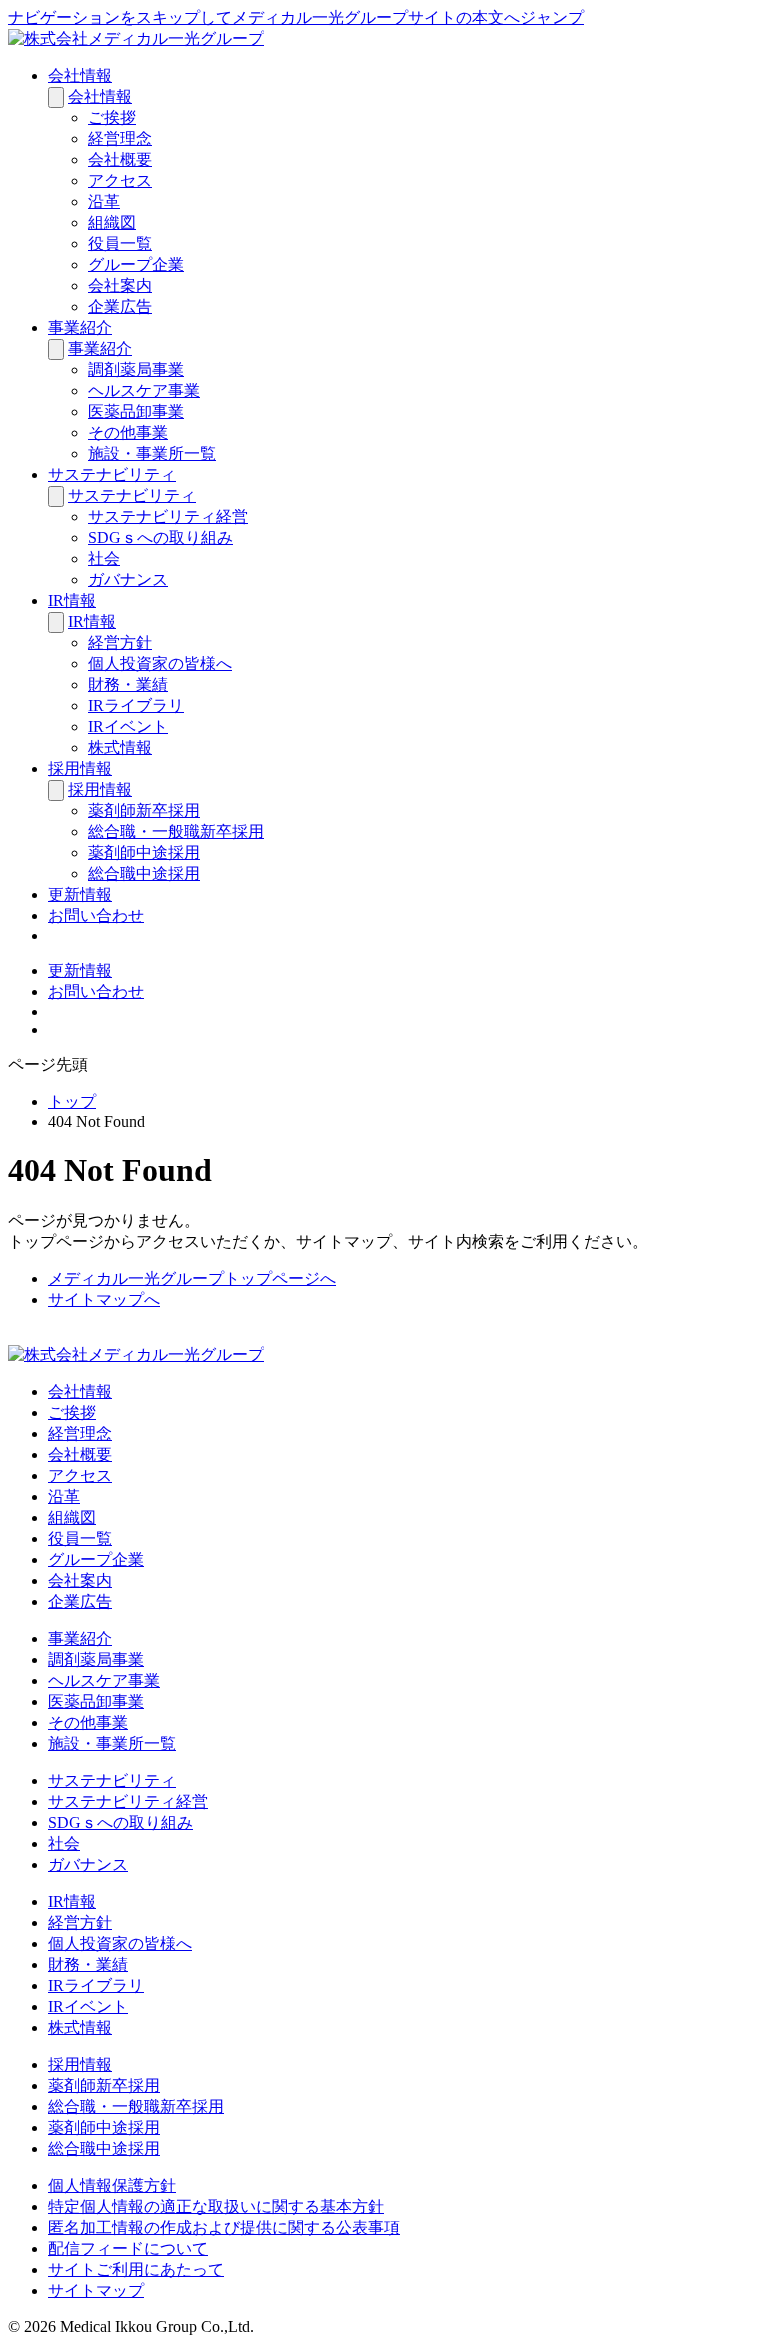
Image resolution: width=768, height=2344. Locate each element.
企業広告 (120, 306)
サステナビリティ (112, 474)
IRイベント (128, 726)
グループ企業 (136, 264)
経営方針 (120, 642)
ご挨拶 (112, 117)
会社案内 (120, 285)
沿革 (104, 201)
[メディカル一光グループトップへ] (136, 38)
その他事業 (128, 432)
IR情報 (72, 600)
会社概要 (120, 159)
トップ (72, 1101)
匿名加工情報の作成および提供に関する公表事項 (224, 2227)
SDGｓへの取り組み (160, 537)
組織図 (112, 222)
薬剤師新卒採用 (144, 810)
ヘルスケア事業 (144, 390)
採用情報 (80, 768)
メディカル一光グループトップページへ (192, 1278)
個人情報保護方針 (112, 2185)
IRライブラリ (136, 705)
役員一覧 (120, 243)
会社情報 (80, 75)
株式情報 (120, 747)
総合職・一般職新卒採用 (176, 831)
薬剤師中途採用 (144, 852)
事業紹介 (80, 327)
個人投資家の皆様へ (160, 663)
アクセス (120, 180)
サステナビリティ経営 (168, 516)
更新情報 (80, 894)
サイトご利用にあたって (136, 2269)
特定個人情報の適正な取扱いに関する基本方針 (216, 2206)
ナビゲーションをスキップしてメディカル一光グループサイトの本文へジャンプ (296, 17)
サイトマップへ (104, 1299)
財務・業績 (128, 684)
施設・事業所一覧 (152, 453)
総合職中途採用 (144, 873)
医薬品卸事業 (136, 411)
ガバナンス (128, 579)
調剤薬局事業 (136, 369)
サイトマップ (96, 2290)
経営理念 (120, 138)
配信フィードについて (128, 2248)
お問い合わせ (96, 915)
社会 (104, 558)
